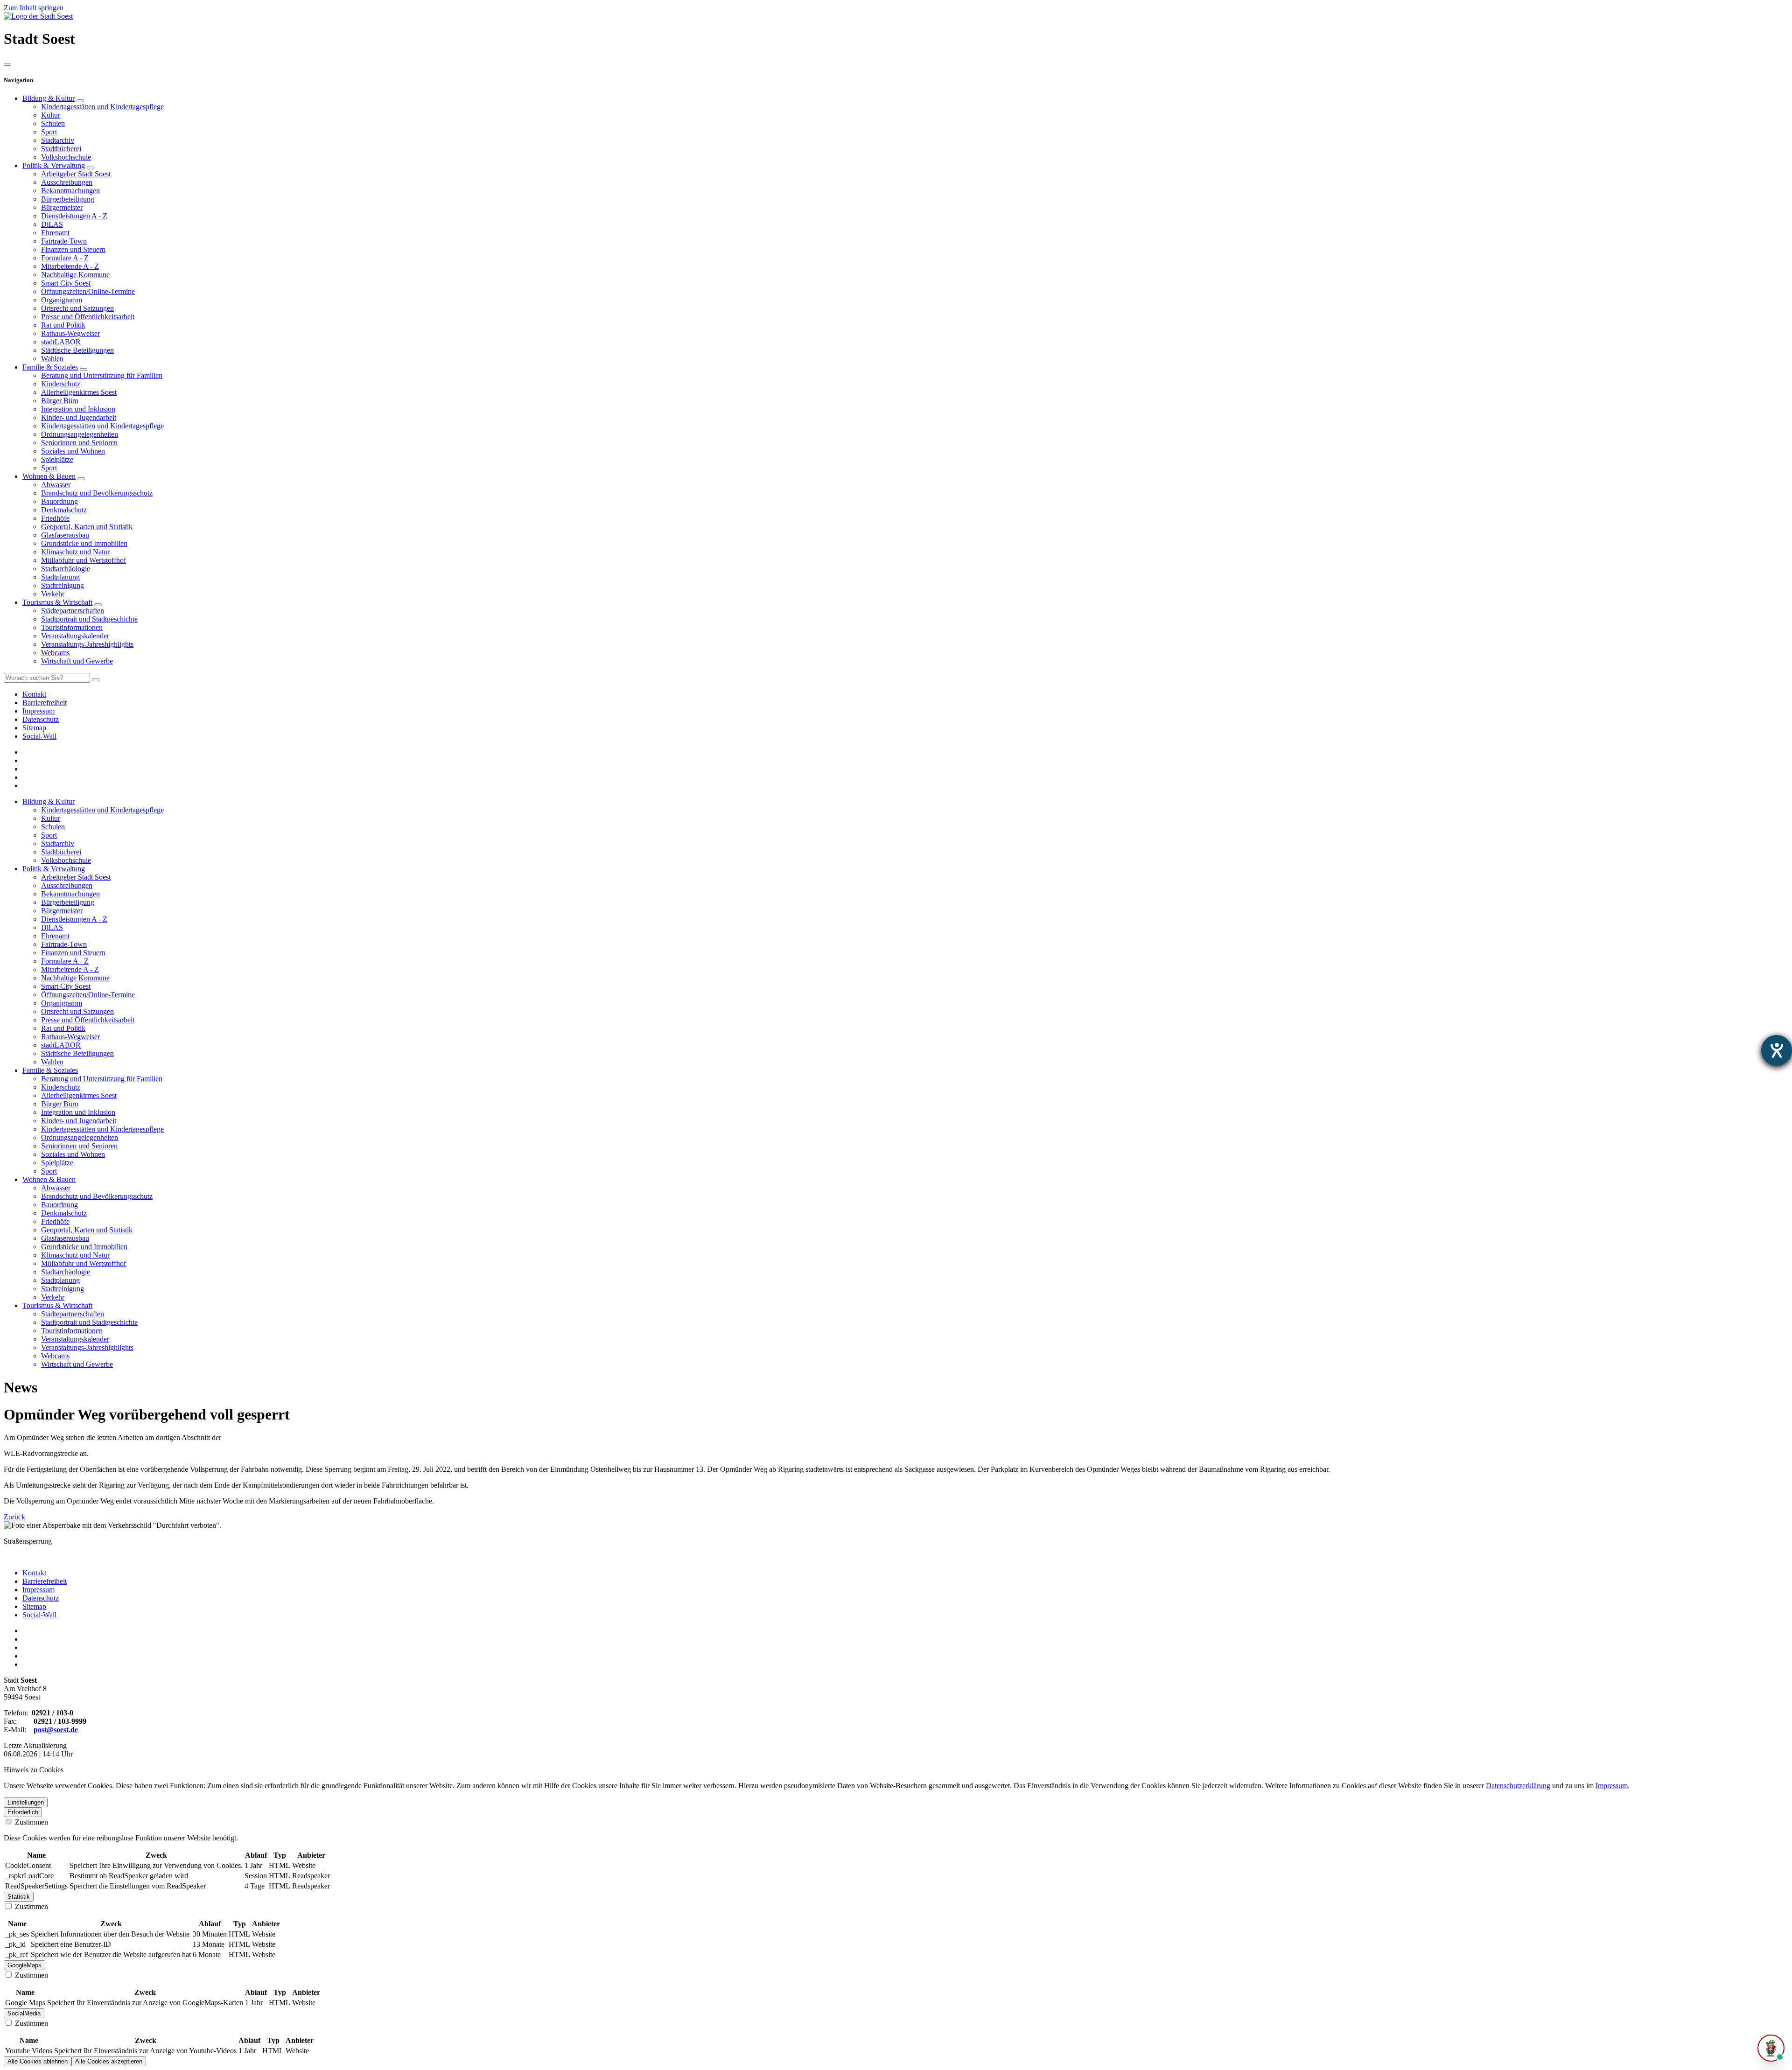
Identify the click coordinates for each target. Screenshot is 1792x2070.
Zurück (14, 1517)
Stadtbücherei (61, 149)
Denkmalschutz (64, 510)
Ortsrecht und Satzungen (77, 308)
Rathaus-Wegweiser (70, 333)
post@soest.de (56, 1730)
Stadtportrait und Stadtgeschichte (89, 619)
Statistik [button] (19, 1897)
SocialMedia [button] (24, 2013)
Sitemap (34, 1606)
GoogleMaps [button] (24, 1965)
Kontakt (34, 1573)
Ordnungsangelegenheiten (80, 434)
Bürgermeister (62, 207)
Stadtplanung (60, 577)
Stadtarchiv (58, 140)
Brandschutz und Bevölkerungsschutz (97, 493)
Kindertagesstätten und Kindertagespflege (102, 107)
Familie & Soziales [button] (50, 1070)
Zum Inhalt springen (34, 8)
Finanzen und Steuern (73, 249)
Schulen (53, 123)
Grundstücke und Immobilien (84, 543)
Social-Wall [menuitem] (39, 736)
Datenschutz (41, 1598)
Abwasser (56, 485)
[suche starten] (96, 680)
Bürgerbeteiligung (68, 199)
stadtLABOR (61, 342)
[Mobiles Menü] (7, 64)
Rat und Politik (63, 325)
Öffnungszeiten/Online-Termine (88, 291)
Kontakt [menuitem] (34, 694)
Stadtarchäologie (66, 569)
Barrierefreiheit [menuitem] (45, 703)
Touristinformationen (72, 627)
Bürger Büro (60, 401)
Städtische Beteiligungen (77, 350)
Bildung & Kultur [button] (49, 801)
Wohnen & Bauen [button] (49, 1179)
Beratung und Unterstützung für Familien (102, 375)
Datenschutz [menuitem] (41, 719)
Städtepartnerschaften (73, 611)
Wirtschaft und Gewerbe (77, 661)
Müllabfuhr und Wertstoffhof (84, 560)
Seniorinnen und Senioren (79, 443)
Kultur (51, 115)
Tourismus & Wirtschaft (57, 602)
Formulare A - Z (65, 258)
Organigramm (62, 300)
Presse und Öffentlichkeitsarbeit (88, 317)
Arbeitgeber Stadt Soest (76, 174)
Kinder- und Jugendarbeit (79, 417)
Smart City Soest (66, 283)
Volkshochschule (66, 157)
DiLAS (52, 224)
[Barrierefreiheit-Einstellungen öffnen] (1777, 1050)
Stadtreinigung (63, 585)
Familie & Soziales (50, 367)
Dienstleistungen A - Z (74, 216)
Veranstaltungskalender (75, 636)
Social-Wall (39, 1615)
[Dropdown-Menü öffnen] (80, 101)
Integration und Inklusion (78, 409)
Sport (49, 132)
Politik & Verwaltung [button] (54, 869)
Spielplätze (57, 459)
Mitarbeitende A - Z (70, 266)
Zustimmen (31, 1822)
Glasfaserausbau (65, 535)
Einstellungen (26, 1802)
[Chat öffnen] (1771, 2048)
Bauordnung (59, 501)
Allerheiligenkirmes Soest (79, 392)
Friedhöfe (55, 518)
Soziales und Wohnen (73, 451)
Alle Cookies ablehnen (38, 2061)
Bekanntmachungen (70, 191)
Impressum (38, 1590)
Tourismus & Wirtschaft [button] (57, 1305)
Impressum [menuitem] (38, 711)
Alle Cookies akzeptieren (109, 2061)
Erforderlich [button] (23, 1812)
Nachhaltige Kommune (75, 275)
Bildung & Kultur (49, 98)
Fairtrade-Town (64, 241)
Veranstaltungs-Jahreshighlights (87, 644)
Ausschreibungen (67, 182)
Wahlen (52, 359)
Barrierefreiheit (45, 1581)
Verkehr (53, 594)
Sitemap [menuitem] (34, 728)
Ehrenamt (55, 233)
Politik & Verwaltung (54, 165)
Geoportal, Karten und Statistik (87, 527)
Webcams (55, 653)
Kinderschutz (61, 384)
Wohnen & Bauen (49, 476)
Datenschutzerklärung (1518, 1786)
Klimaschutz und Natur (75, 552)
